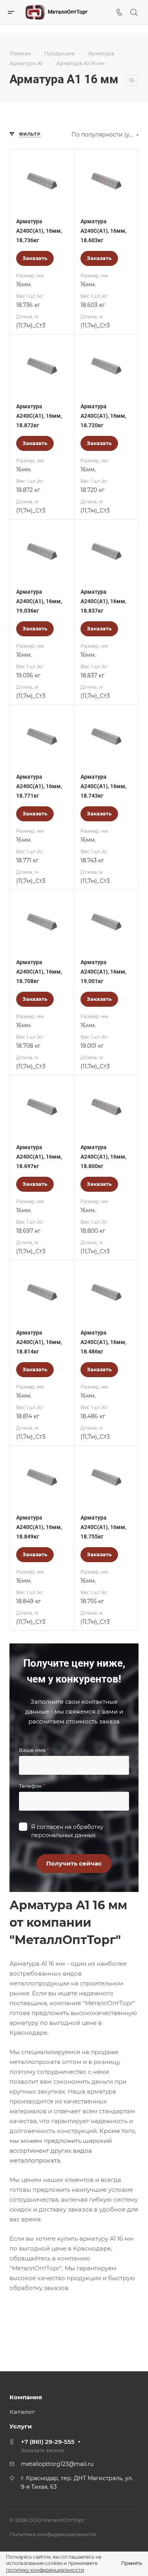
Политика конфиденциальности (53, 2534)
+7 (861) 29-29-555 (48, 2442)
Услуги (21, 2426)
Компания (26, 2397)
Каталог (22, 2412)
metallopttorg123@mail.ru (57, 2464)
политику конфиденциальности (45, 2570)
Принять (132, 2563)
